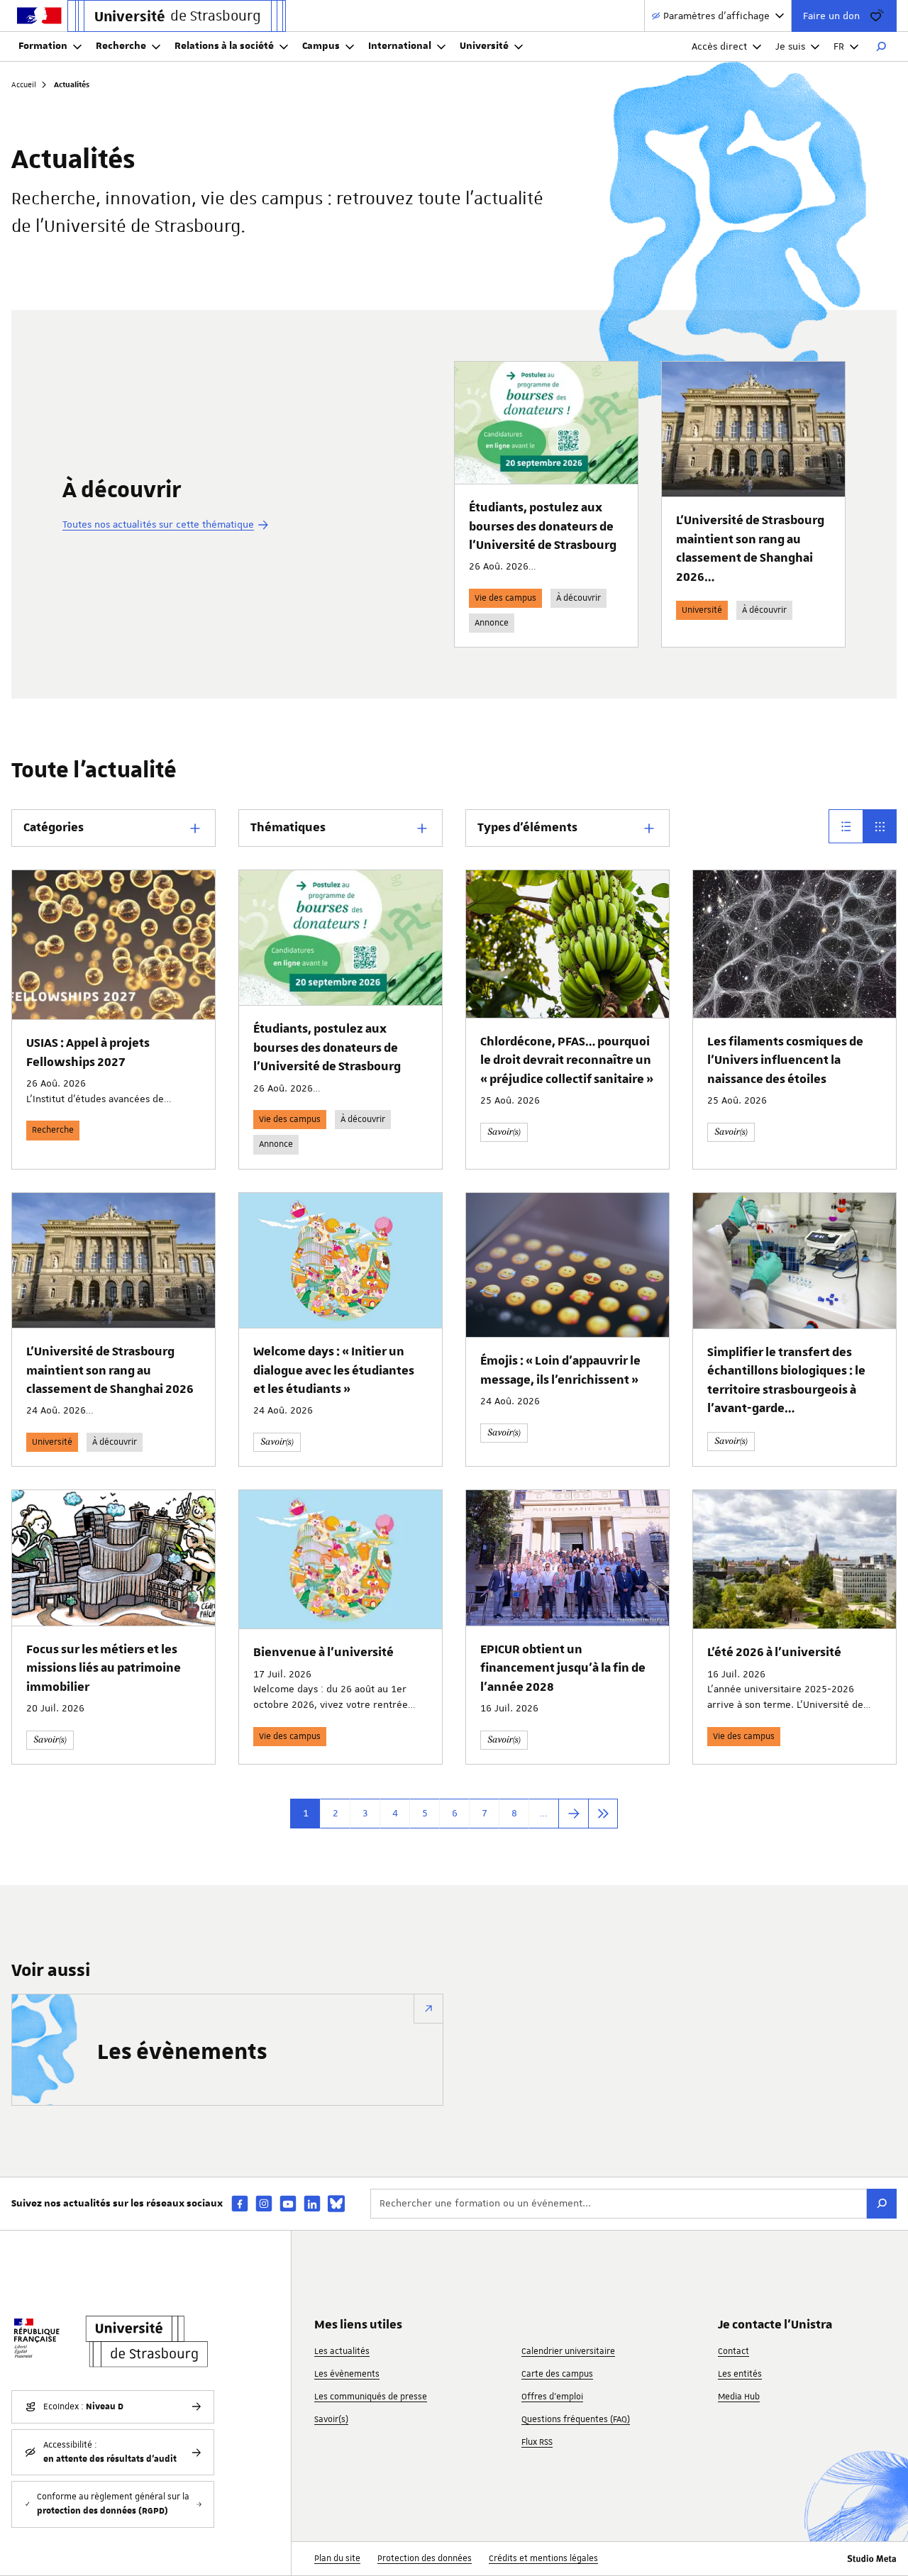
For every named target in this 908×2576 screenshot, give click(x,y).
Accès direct (719, 46)
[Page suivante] (573, 1814)
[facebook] (240, 2203)
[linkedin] (312, 2203)
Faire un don (831, 16)
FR (839, 46)
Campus (321, 46)
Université (484, 46)
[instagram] (264, 2203)
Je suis (790, 46)
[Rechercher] (881, 47)
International (400, 46)
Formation (43, 46)
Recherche (121, 46)
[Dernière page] (603, 1814)
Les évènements (182, 2053)
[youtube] (288, 2203)
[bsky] (336, 2204)
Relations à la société (224, 46)
